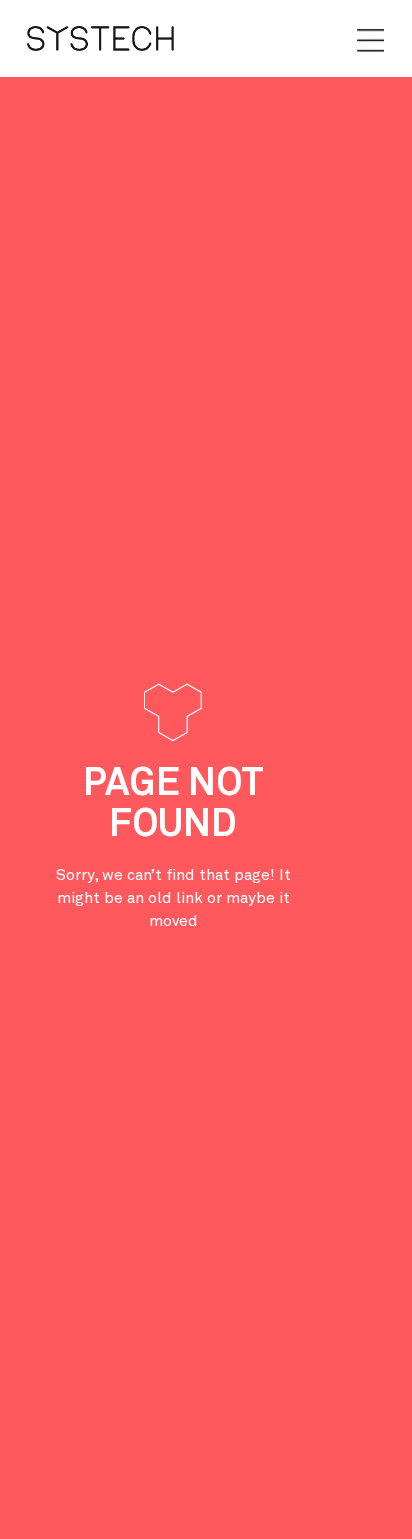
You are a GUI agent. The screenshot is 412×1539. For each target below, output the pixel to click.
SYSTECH (100, 38)
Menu (370, 40)
